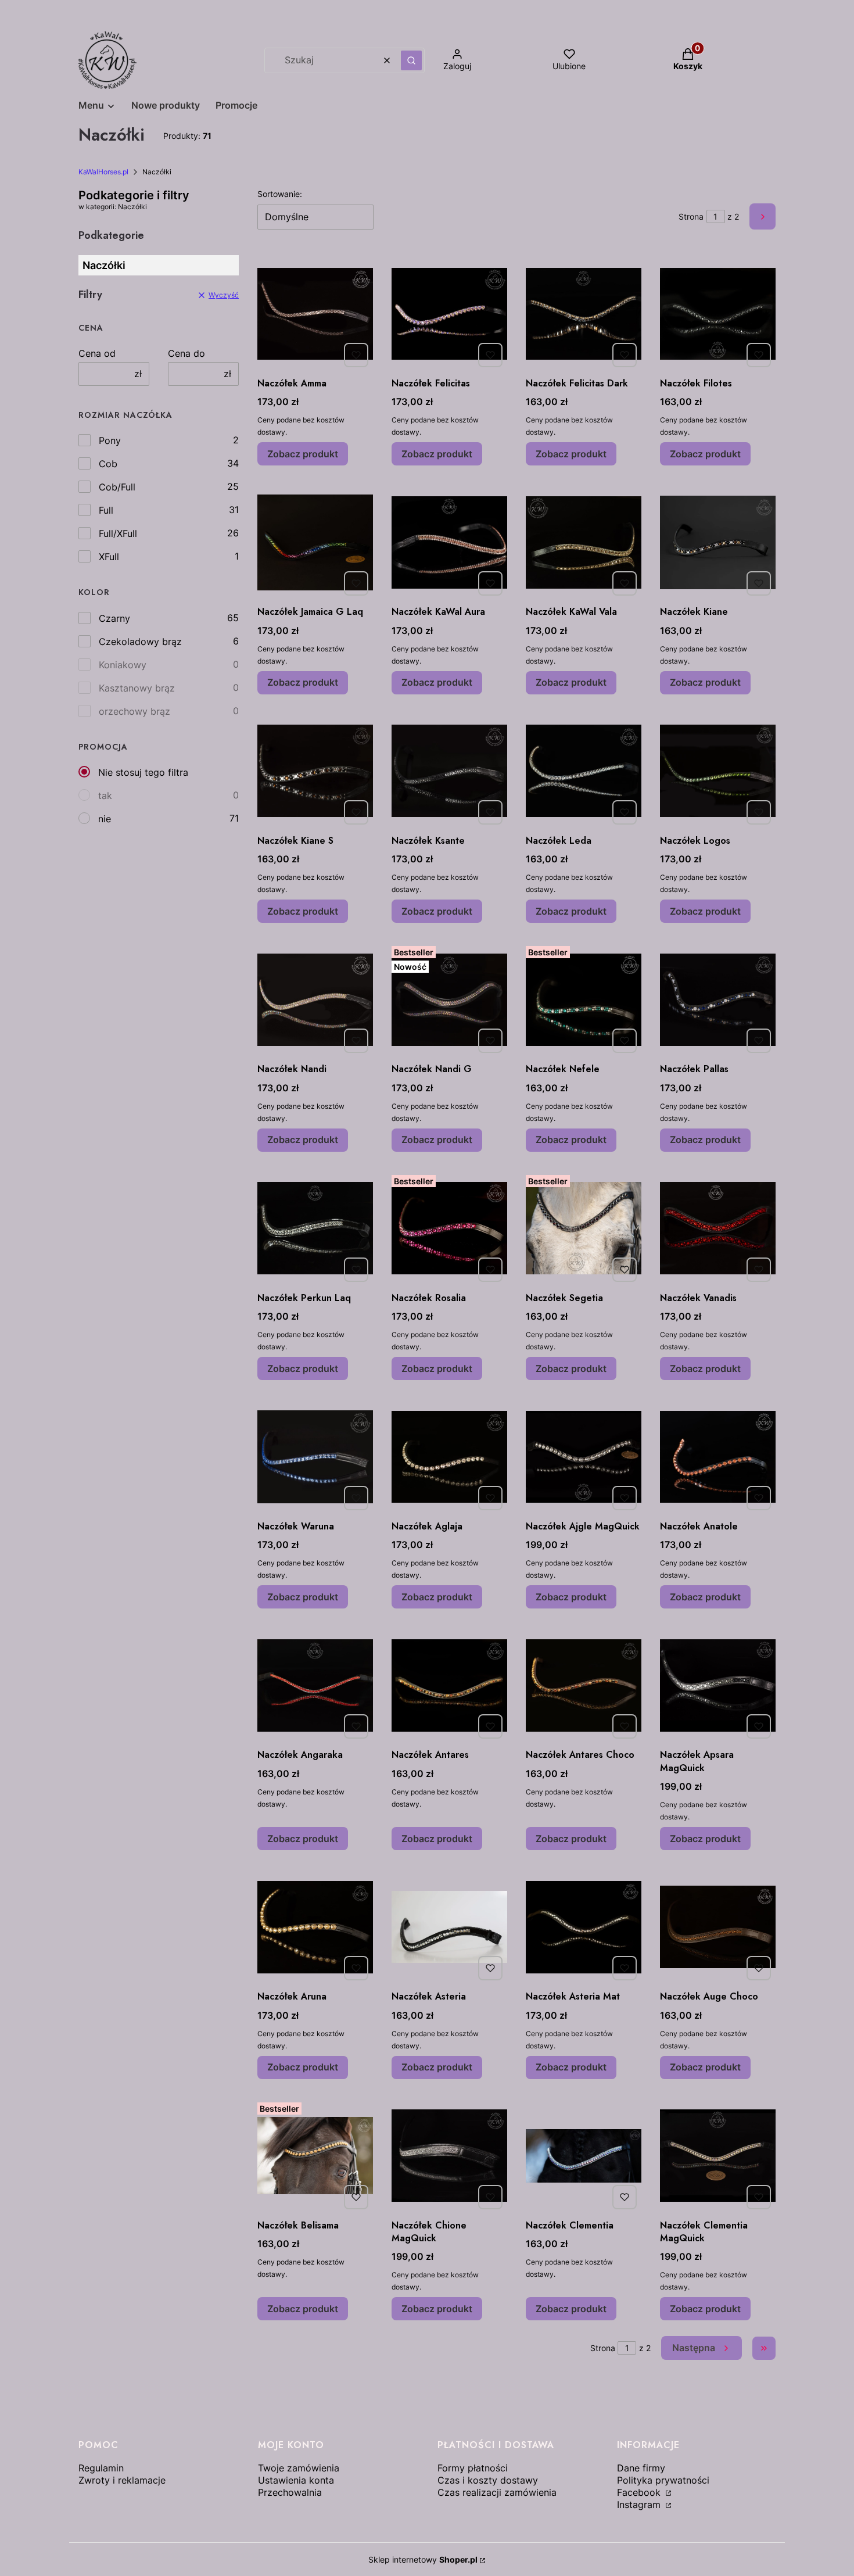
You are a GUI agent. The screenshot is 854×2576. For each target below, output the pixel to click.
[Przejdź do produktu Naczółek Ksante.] (449, 771)
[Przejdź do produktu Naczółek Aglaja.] (449, 1457)
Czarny (114, 618)
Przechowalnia (290, 2492)
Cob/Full (117, 487)
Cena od (97, 353)
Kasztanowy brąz (137, 688)
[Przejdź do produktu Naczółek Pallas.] (718, 999)
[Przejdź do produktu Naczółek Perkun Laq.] (315, 1228)
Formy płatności (473, 2468)
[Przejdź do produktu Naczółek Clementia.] (584, 2156)
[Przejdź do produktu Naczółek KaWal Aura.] (449, 542)
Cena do (186, 353)
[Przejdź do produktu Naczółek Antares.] (449, 1685)
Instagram (640, 2505)
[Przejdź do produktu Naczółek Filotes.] (718, 314)
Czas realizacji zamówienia (497, 2492)
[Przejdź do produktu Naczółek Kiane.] (718, 542)
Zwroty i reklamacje (122, 2480)
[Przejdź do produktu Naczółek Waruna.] (315, 1457)
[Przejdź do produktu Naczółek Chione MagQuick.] (449, 2156)
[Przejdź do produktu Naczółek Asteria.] (449, 1927)
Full (106, 510)
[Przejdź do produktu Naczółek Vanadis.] (718, 1228)
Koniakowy (123, 665)
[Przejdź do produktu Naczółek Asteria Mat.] (584, 1927)
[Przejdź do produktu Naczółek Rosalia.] (449, 1228)
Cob (108, 464)
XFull (109, 557)
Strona (691, 216)
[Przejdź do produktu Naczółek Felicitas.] (449, 314)
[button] (411, 60)
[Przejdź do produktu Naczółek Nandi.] (315, 999)
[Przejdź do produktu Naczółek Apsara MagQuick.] (718, 1685)
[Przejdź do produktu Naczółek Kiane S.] (315, 771)
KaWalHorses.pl (103, 172)
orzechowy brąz (134, 711)
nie (105, 819)
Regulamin (101, 2468)
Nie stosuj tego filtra (143, 772)
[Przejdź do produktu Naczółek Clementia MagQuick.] (718, 2156)
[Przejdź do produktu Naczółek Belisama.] (315, 2156)
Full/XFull (118, 533)
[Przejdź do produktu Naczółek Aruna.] (315, 1927)
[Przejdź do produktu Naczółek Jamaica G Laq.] (315, 542)
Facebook (640, 2492)
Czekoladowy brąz (140, 642)
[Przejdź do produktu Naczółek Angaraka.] (315, 1685)
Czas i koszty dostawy (488, 2480)
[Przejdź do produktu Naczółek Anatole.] (718, 1457)
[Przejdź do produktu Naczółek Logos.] (718, 771)
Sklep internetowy (423, 2559)
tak (105, 796)
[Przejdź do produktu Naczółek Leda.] (584, 771)
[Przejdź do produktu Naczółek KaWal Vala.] (584, 542)
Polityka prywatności (663, 2480)
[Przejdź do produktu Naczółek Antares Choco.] (584, 1685)
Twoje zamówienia (299, 2468)
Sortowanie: (280, 194)
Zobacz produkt (303, 454)
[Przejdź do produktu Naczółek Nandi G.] (449, 999)
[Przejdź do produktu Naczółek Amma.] (315, 314)
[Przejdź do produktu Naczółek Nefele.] (584, 999)
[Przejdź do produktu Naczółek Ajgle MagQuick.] (584, 1457)
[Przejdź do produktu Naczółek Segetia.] (584, 1228)
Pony (110, 440)
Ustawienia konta (296, 2480)
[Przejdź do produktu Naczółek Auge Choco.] (718, 1927)
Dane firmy (641, 2468)
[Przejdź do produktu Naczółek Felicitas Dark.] (584, 314)
